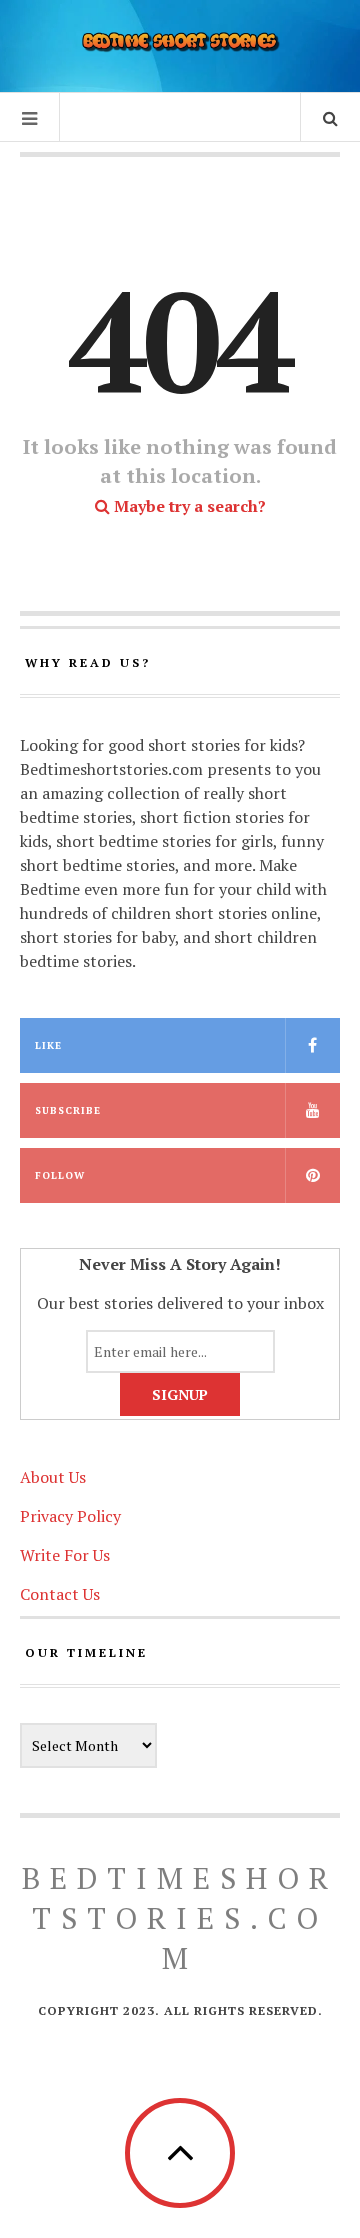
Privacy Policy (70, 1516)
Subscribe (68, 1110)
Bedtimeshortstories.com (180, 1918)
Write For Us (65, 1555)
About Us (53, 1477)
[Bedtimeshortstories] (180, 43)
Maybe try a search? (188, 506)
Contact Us (60, 1594)
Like (48, 1045)
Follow (60, 1175)
